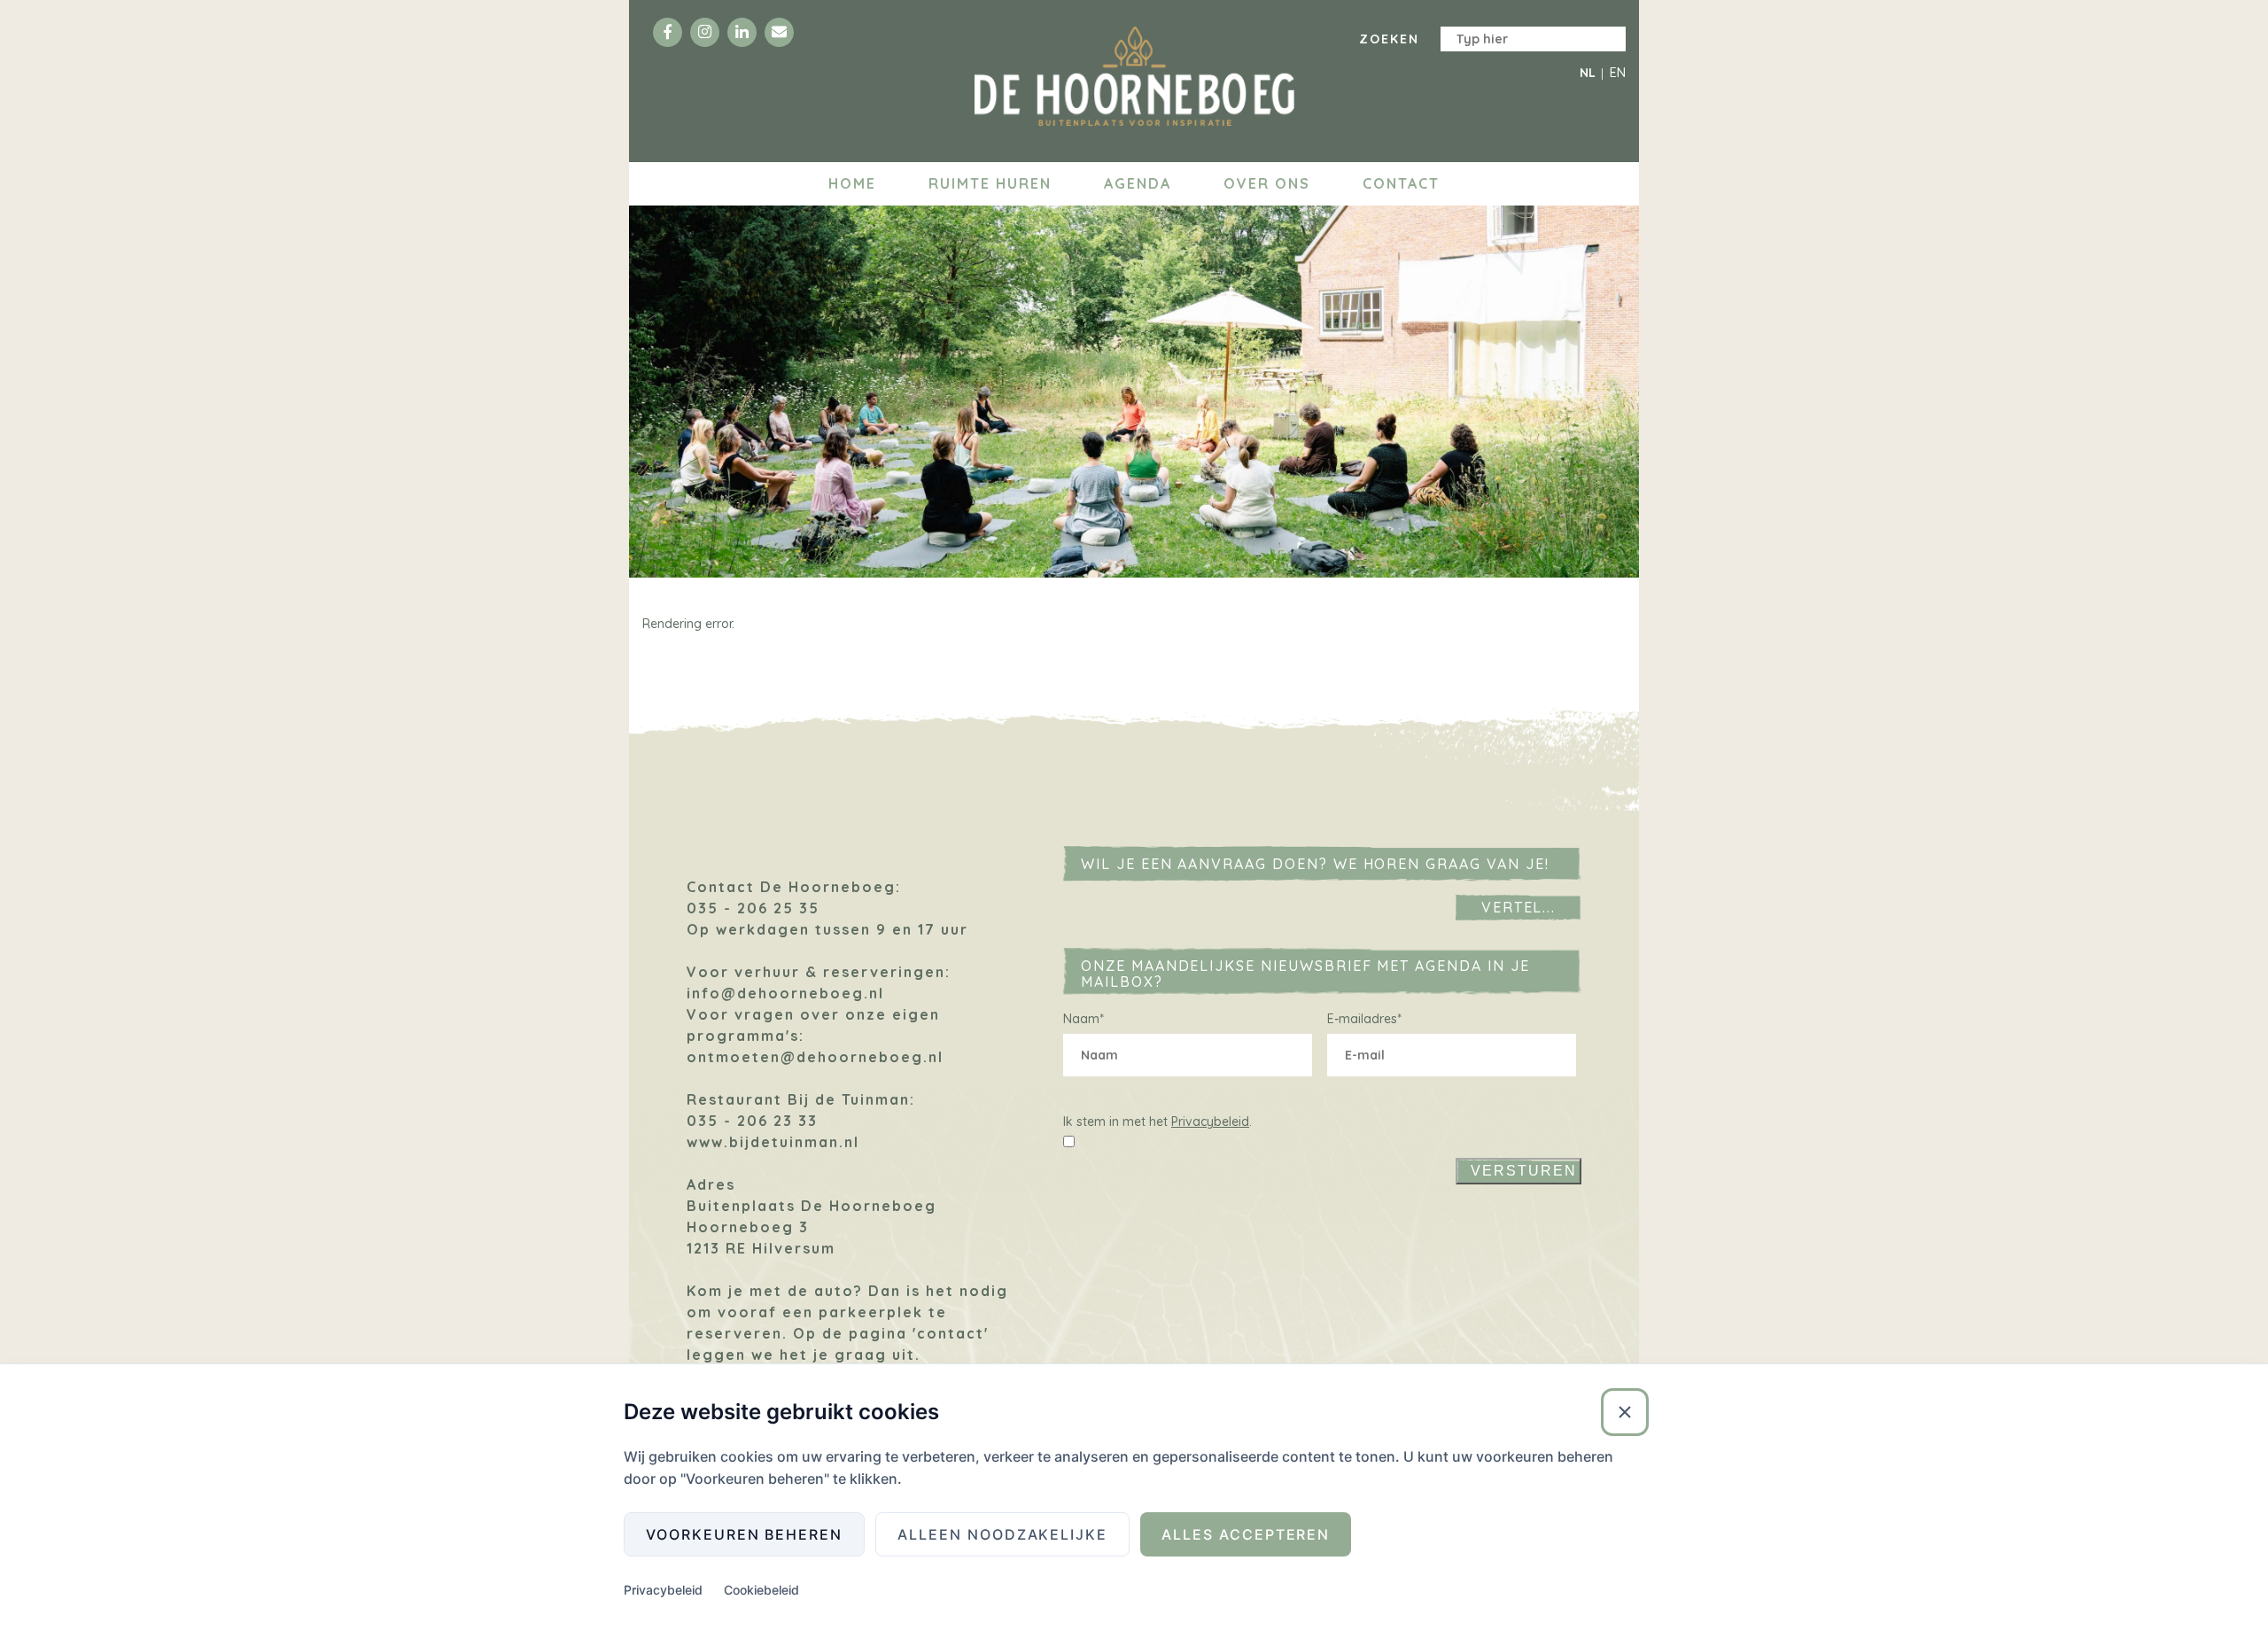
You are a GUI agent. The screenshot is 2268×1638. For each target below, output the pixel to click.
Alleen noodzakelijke (1002, 1534)
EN (1618, 73)
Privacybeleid (1210, 1122)
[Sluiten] (1625, 1412)
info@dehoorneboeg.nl (785, 993)
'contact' (951, 1333)
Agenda (1138, 183)
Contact (1401, 183)
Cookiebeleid (761, 1590)
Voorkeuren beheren (744, 1534)
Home (852, 183)
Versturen (1524, 1171)
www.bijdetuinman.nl (773, 1142)
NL (1588, 73)
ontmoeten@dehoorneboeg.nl (815, 1057)
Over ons (1267, 183)
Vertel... (1519, 907)
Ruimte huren (990, 183)
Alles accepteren (1246, 1534)
